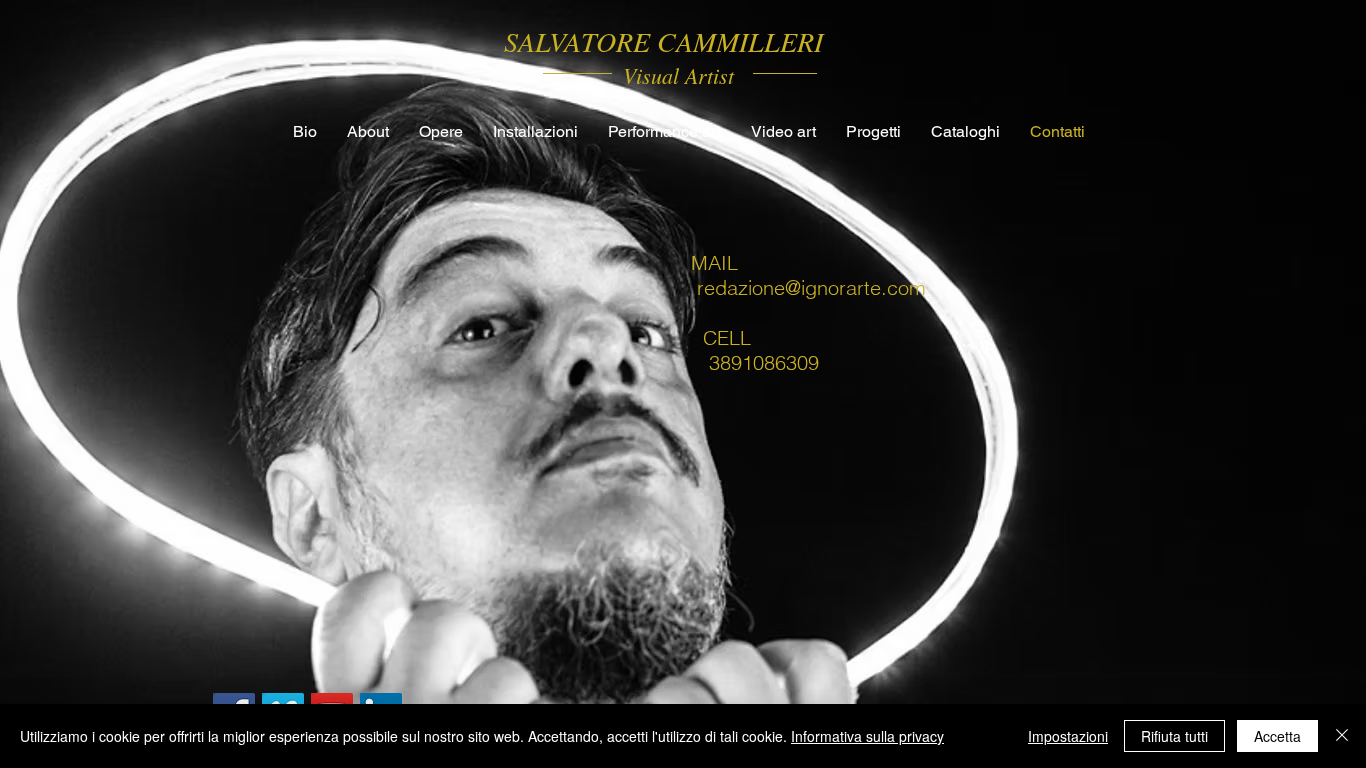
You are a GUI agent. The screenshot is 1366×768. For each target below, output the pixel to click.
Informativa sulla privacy (867, 736)
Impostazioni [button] (1068, 736)
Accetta (1277, 736)
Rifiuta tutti (1174, 736)
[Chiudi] (1342, 736)
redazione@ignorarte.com (811, 287)
